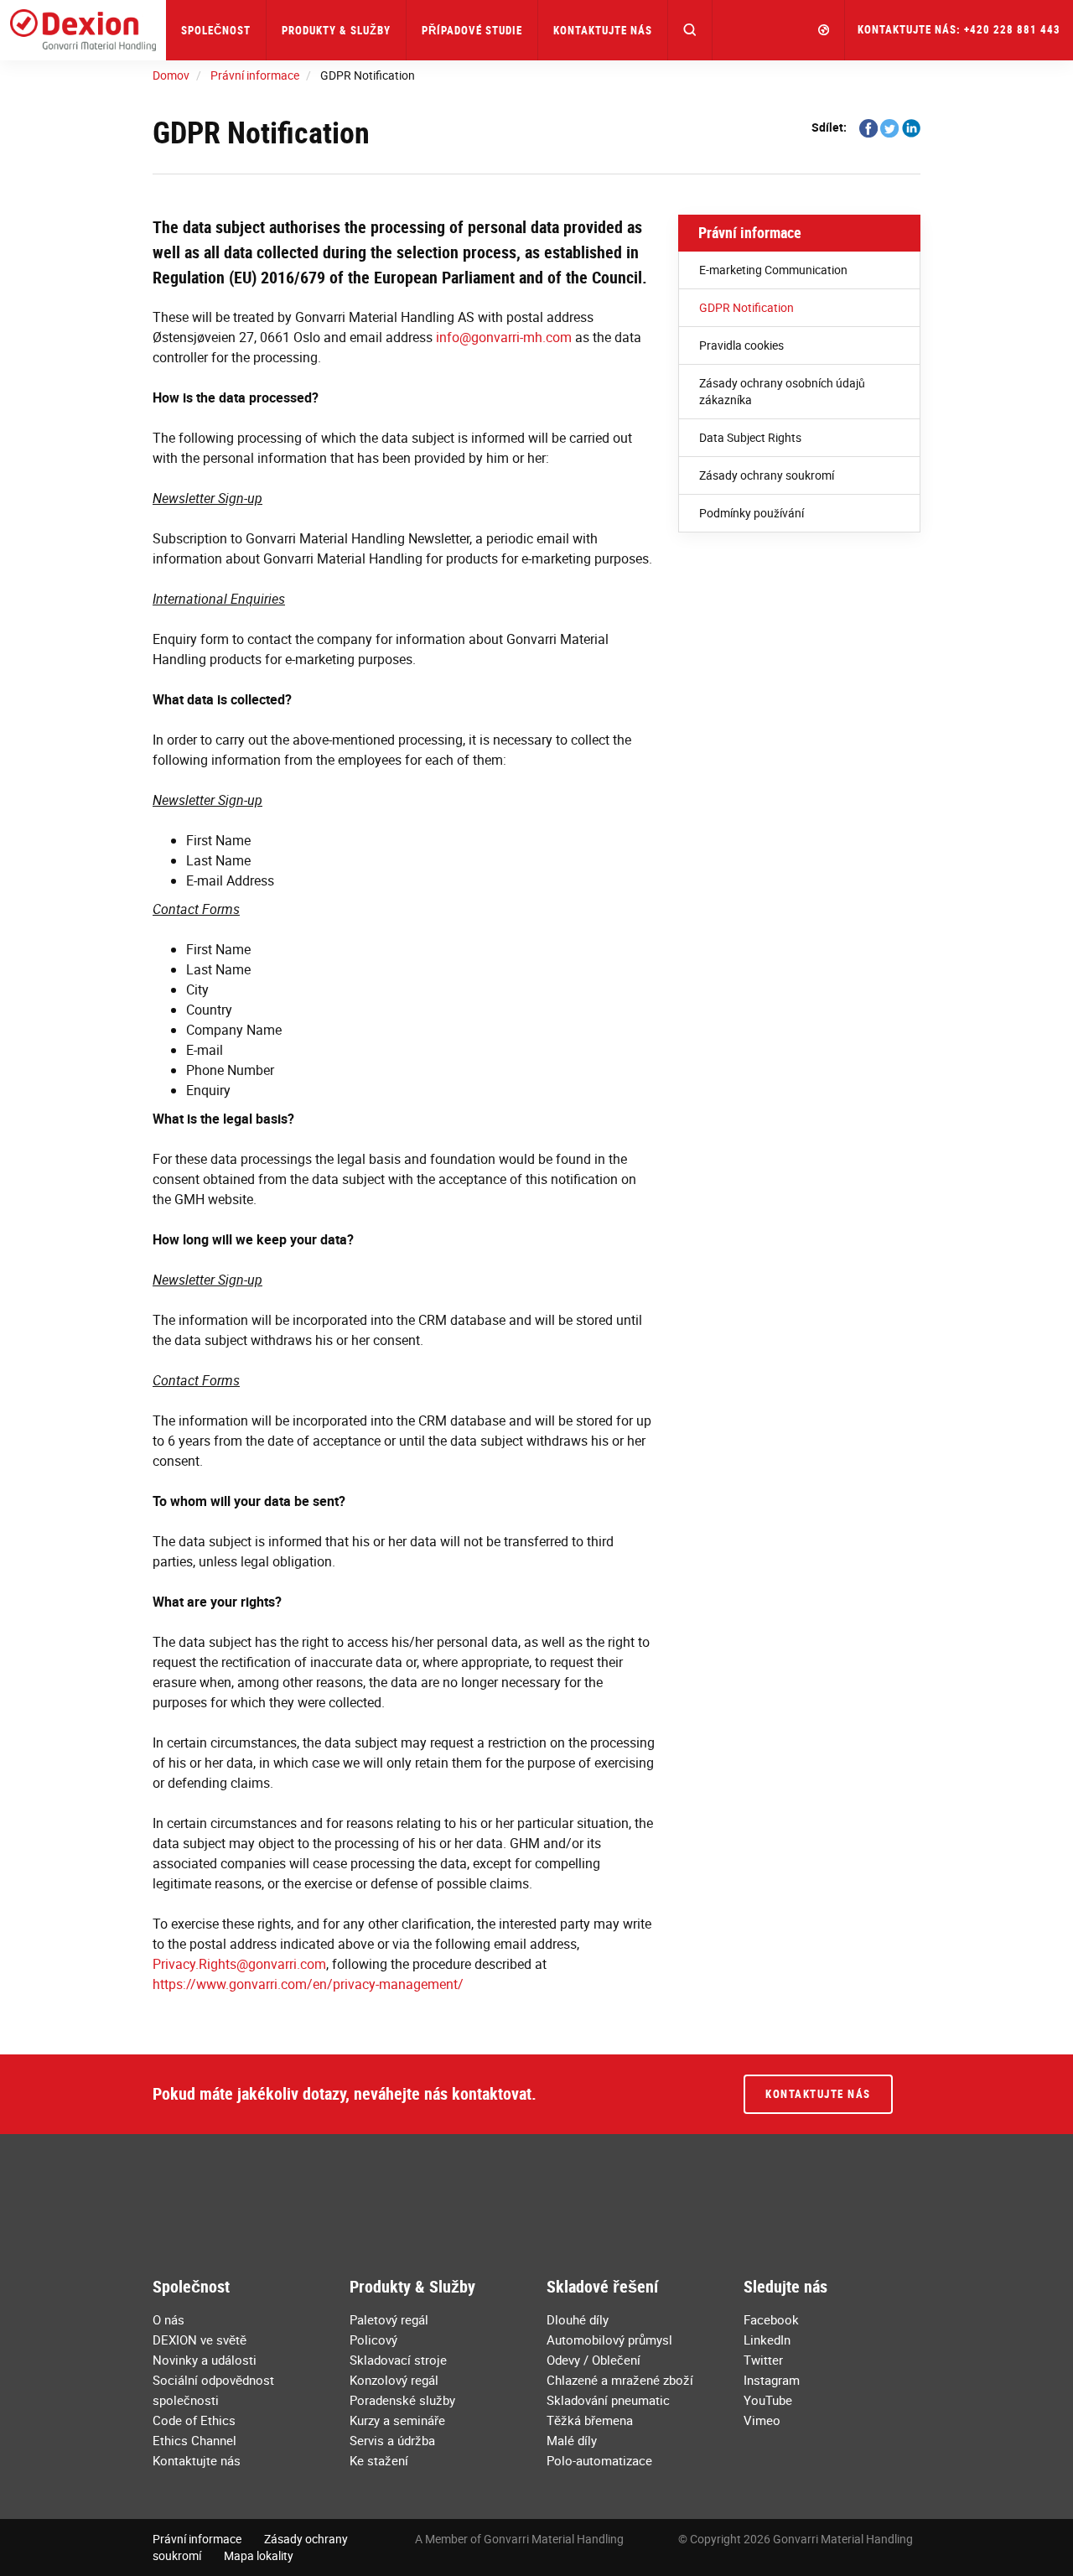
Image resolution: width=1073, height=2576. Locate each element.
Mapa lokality (259, 2555)
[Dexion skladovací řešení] (83, 30)
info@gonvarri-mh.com (504, 337)
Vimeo (762, 2420)
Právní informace (750, 232)
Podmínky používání (752, 513)
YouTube (768, 2400)
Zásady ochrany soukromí (767, 475)
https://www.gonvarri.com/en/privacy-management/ (308, 1984)
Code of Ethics (194, 2420)
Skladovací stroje (398, 2360)
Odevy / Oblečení (594, 2360)
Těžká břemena (590, 2420)
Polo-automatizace (599, 2460)
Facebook (771, 2319)
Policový (373, 2340)
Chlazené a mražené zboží (620, 2380)
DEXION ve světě (200, 2340)
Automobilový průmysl (609, 2340)
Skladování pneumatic (608, 2400)
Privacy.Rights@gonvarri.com (239, 1964)
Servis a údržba (392, 2440)
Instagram (772, 2380)
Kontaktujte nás (603, 30)
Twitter (763, 2360)
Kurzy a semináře (397, 2420)
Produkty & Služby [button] (336, 30)
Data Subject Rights (750, 437)
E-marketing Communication (773, 270)
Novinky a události (205, 2360)
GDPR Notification (746, 307)
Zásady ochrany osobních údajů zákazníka (782, 391)
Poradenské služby (402, 2400)
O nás (168, 2319)
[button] (690, 30)
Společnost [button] (216, 30)
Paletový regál (389, 2319)
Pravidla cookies (741, 345)
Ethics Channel (194, 2440)
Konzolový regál (394, 2380)
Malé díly (572, 2440)
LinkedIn (767, 2340)
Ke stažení (379, 2460)
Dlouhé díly (578, 2319)
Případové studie (472, 30)
